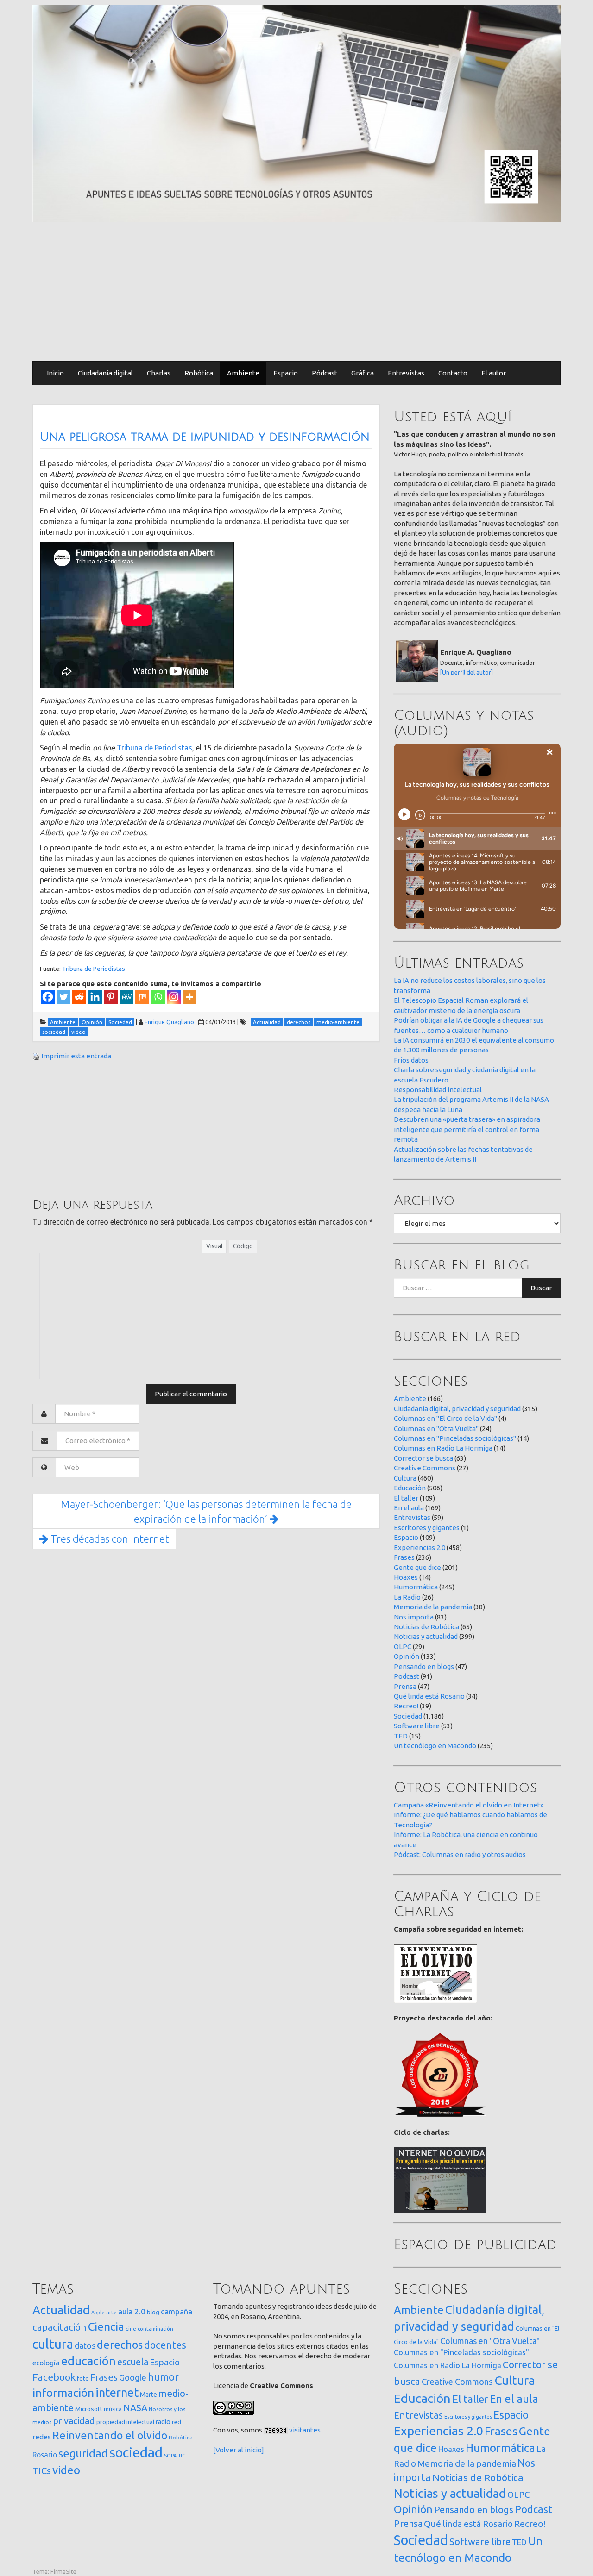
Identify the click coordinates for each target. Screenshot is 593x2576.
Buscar (541, 1288)
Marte (148, 2395)
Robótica (199, 373)
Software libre (417, 1726)
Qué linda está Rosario (429, 1696)
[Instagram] (174, 997)
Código (243, 1246)
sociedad (136, 2453)
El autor (494, 373)
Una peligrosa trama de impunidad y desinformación (205, 437)
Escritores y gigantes (427, 1528)
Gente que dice (417, 1567)
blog (153, 2312)
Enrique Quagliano (169, 1022)
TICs (42, 2471)
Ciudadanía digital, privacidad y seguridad (457, 1409)
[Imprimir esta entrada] (36, 1056)
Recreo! (406, 1706)
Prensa (405, 1686)
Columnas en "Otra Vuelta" (436, 1429)
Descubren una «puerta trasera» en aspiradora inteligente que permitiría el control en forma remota (467, 1129)
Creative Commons (425, 1468)
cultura (53, 2344)
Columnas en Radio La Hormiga (443, 1448)
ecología (46, 2363)
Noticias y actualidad (426, 1636)
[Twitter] (63, 997)
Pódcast (325, 373)
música (113, 2409)
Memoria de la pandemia (433, 1607)
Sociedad (408, 1716)
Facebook (54, 2377)
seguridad (83, 2453)
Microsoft (89, 2409)
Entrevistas (406, 373)
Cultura (405, 1478)
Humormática (416, 1587)
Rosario (45, 2455)
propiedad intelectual (125, 2422)
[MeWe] (126, 997)
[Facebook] (48, 997)
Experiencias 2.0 (420, 1547)
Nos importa (414, 1617)
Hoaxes (406, 1577)
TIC (182, 2456)
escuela (133, 2362)
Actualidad (61, 2310)
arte (111, 2312)
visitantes (305, 2430)
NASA (135, 2408)
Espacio (286, 373)
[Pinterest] (111, 997)
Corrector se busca (423, 1458)
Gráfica (363, 373)
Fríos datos (411, 1060)
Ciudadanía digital (105, 373)
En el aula (409, 1508)
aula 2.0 (132, 2311)
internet (117, 2392)
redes (42, 2437)
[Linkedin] (95, 997)
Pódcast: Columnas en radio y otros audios (460, 1854)
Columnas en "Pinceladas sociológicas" (455, 1438)
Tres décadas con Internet (109, 1539)
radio (163, 2422)
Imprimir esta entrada (76, 1056)
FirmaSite (63, 2571)
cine (131, 2329)
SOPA (170, 2456)
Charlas (159, 373)
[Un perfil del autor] (467, 672)
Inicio (55, 373)
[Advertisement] (296, 292)
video (66, 2470)
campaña (177, 2311)
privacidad (74, 2421)
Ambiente (243, 373)
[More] (189, 997)
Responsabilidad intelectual (438, 1090)
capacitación (60, 2327)
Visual (214, 1246)
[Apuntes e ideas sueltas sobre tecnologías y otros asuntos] (296, 113)
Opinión (407, 1656)
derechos (120, 2345)
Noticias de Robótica (426, 1627)
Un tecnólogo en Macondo (435, 1746)
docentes (165, 2345)
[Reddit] (79, 997)
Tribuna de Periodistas (155, 748)
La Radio (407, 1597)
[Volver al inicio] (239, 2450)
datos (85, 2346)
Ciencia (106, 2326)
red (177, 2422)
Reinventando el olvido (110, 2435)
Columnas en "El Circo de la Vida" (445, 1418)
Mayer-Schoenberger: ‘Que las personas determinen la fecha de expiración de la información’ (206, 1511)
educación (88, 2361)
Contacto (453, 373)
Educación (410, 1488)
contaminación (155, 2329)
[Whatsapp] (158, 997)
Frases (404, 1557)
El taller (406, 1498)
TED (401, 1736)
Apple (98, 2313)
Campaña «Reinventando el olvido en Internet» (469, 1805)
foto (83, 2379)
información (63, 2393)
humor (163, 2377)
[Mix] (142, 997)
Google (133, 2377)
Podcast (407, 1676)
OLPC (403, 1647)
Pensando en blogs (424, 1666)
